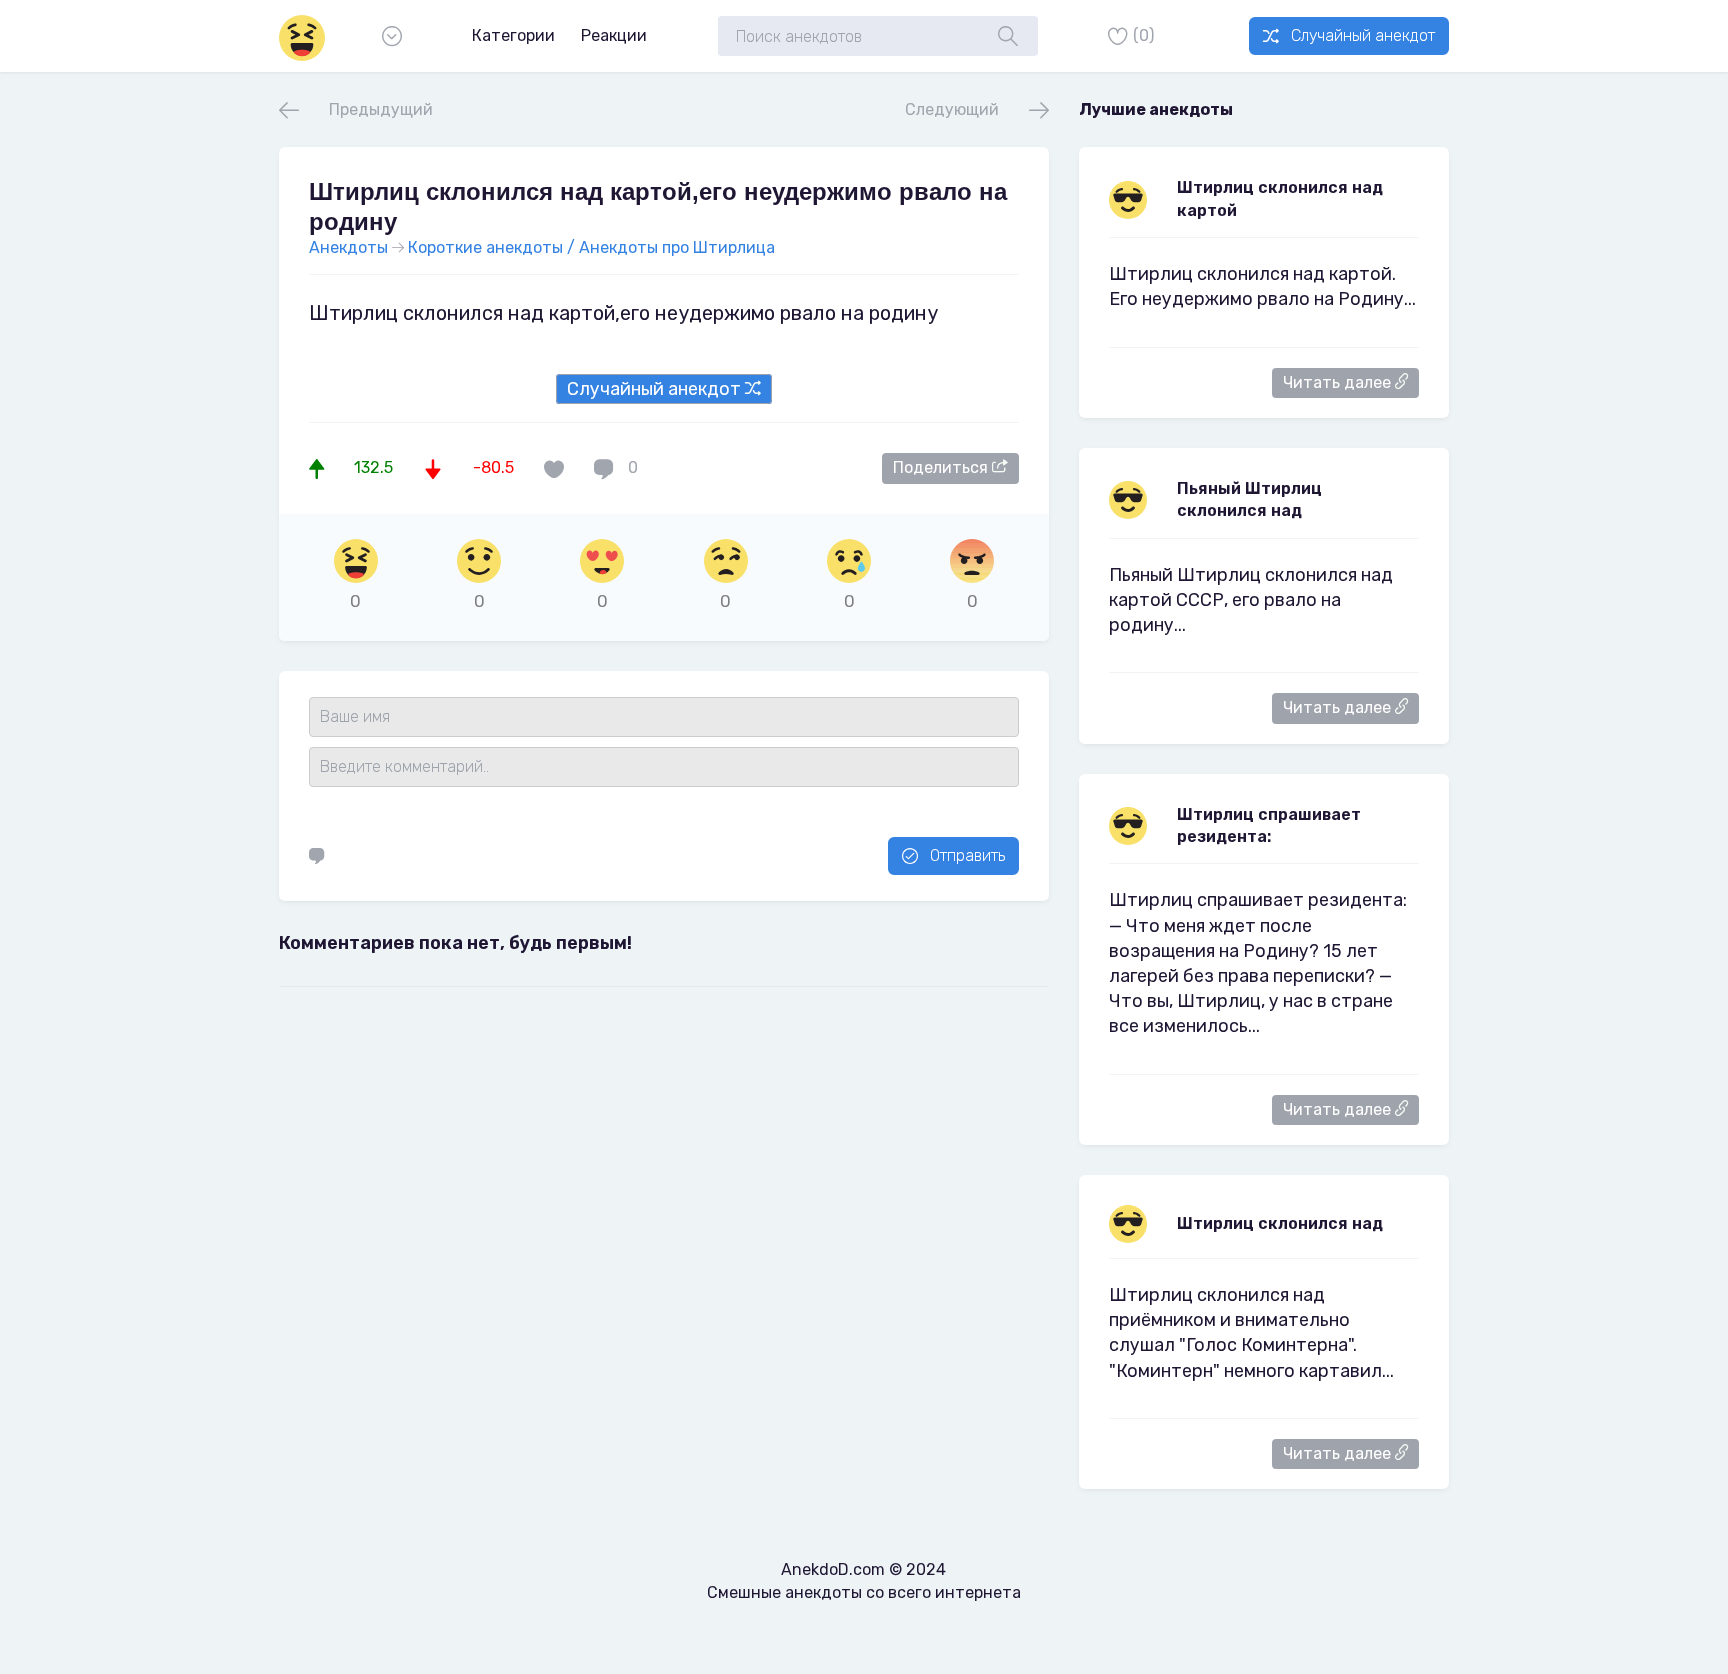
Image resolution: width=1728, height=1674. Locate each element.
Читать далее (1339, 382)
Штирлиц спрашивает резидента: (1269, 825)
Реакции (614, 35)
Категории (513, 35)
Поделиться (942, 467)
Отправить (967, 855)
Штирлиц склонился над (1280, 1223)
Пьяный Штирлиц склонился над (1249, 499)
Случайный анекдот (1363, 35)
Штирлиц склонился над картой (1280, 198)
